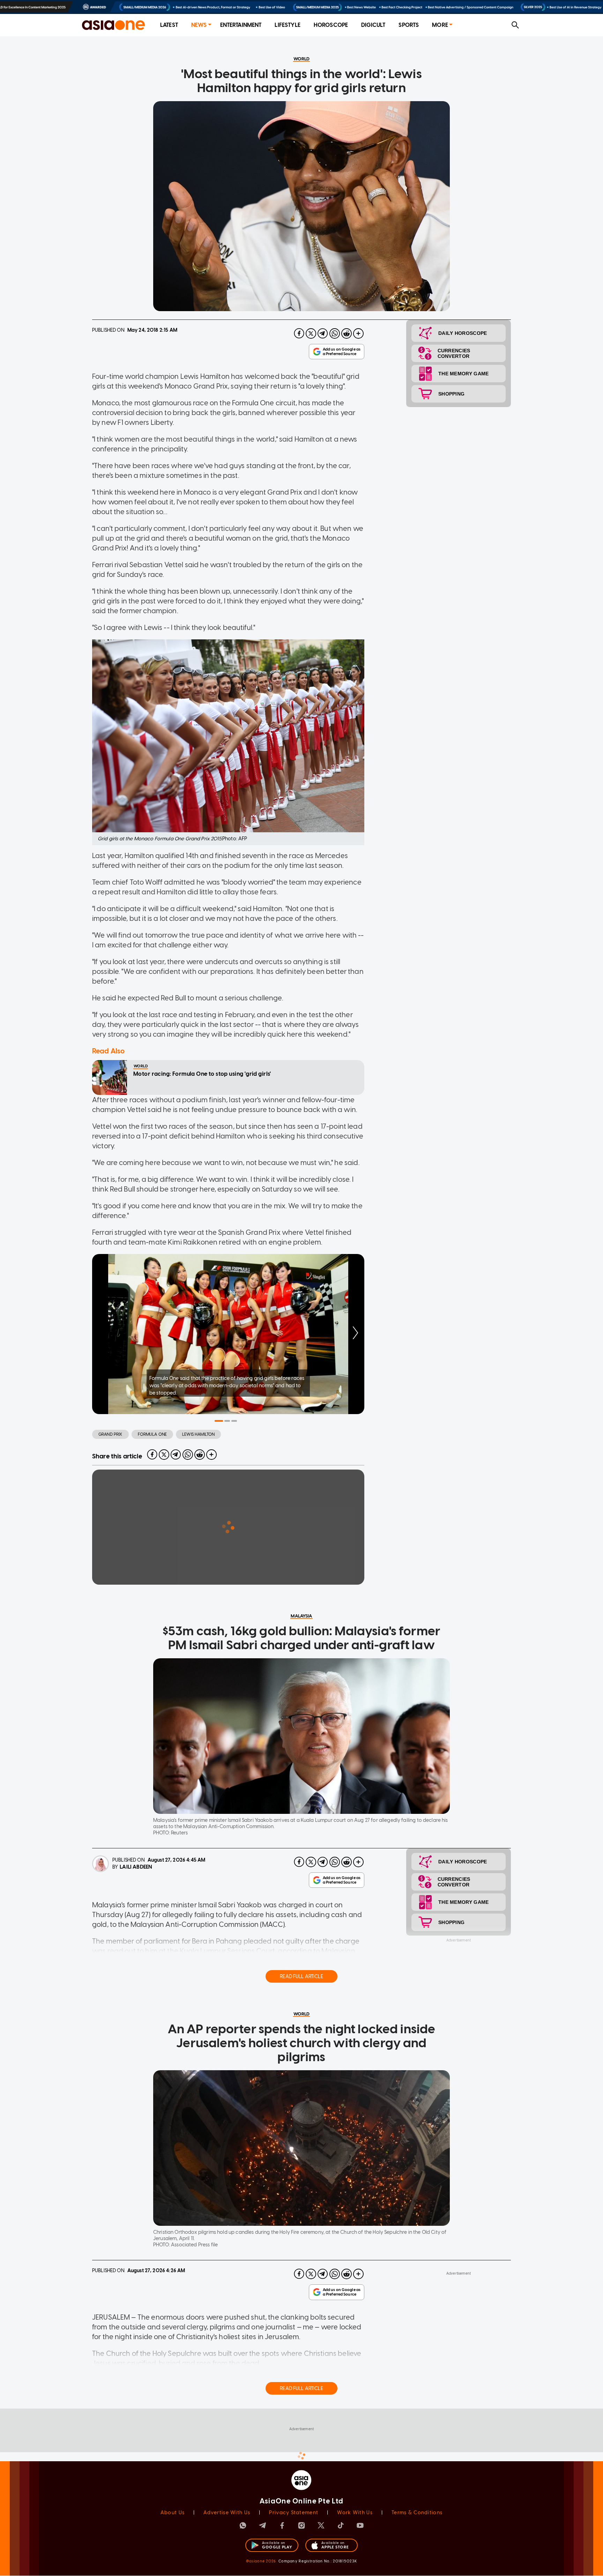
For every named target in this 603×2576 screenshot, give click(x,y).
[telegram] (323, 333)
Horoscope (331, 25)
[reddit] (347, 333)
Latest (169, 25)
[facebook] (299, 333)
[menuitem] (169, 25)
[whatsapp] (335, 333)
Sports (409, 25)
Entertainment (241, 25)
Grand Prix (110, 1434)
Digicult (373, 25)
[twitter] (311, 333)
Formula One (152, 1434)
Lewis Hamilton (198, 1434)
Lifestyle (287, 25)
